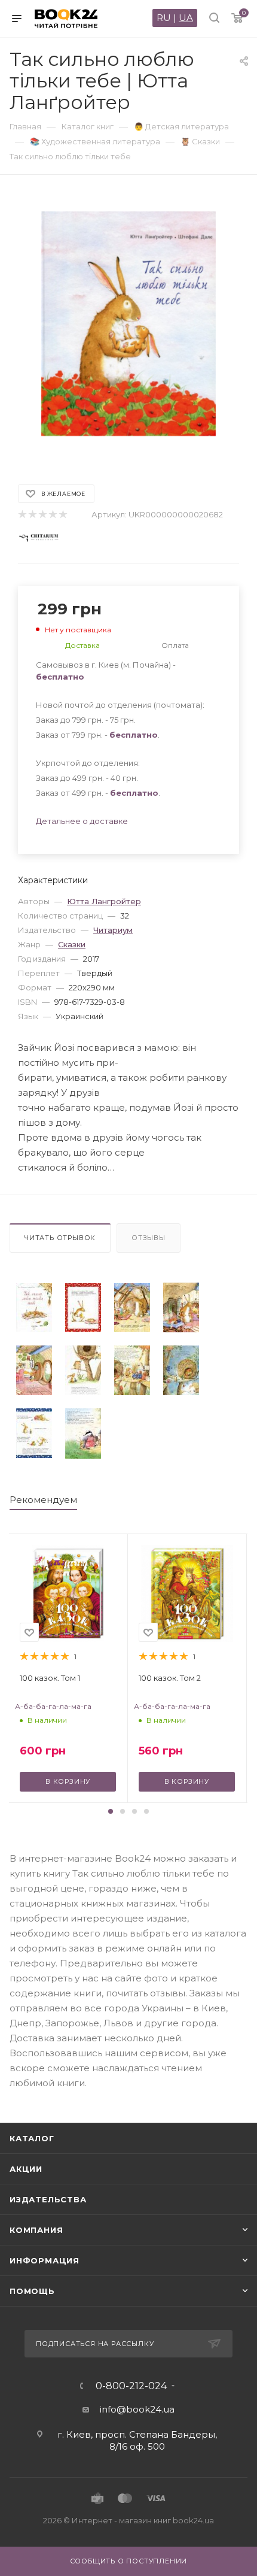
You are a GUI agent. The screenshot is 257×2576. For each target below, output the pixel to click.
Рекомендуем (43, 1500)
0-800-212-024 (131, 2386)
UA (186, 18)
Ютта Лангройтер (104, 901)
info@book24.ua (137, 2409)
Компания (36, 2230)
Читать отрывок (60, 1238)
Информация (45, 2260)
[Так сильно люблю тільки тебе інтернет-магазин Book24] (129, 324)
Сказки (72, 944)
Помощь (32, 2291)
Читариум (113, 930)
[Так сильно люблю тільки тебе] (34, 1307)
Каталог (32, 2138)
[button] (111, 1811)
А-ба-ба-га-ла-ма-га (53, 1706)
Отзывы (149, 1238)
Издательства (48, 2199)
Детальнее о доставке (82, 821)
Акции (26, 2169)
